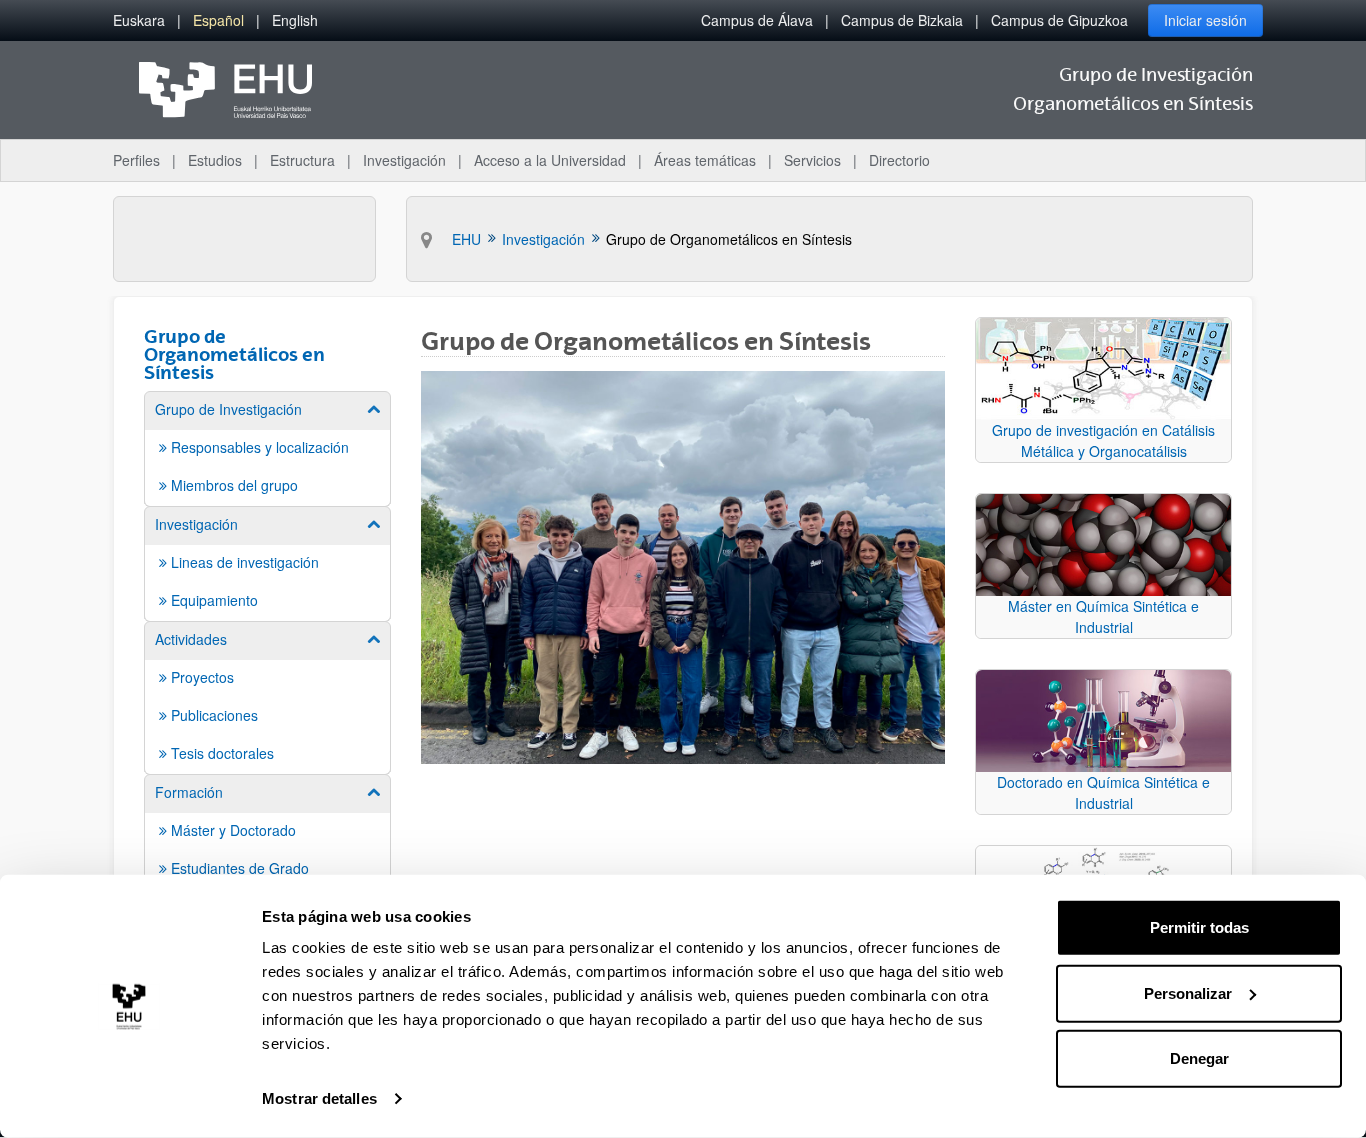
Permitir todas (1199, 927)
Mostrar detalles (319, 1098)
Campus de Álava (757, 20)
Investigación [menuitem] (404, 160)
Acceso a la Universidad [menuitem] (550, 160)
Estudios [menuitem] (215, 160)
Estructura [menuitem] (302, 160)
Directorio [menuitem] (899, 160)
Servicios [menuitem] (812, 160)
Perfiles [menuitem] (136, 160)
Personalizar (1188, 992)
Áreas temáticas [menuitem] (705, 160)
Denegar (1199, 1058)
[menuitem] (139, 20)
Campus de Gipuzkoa (1059, 20)
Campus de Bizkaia (902, 20)
